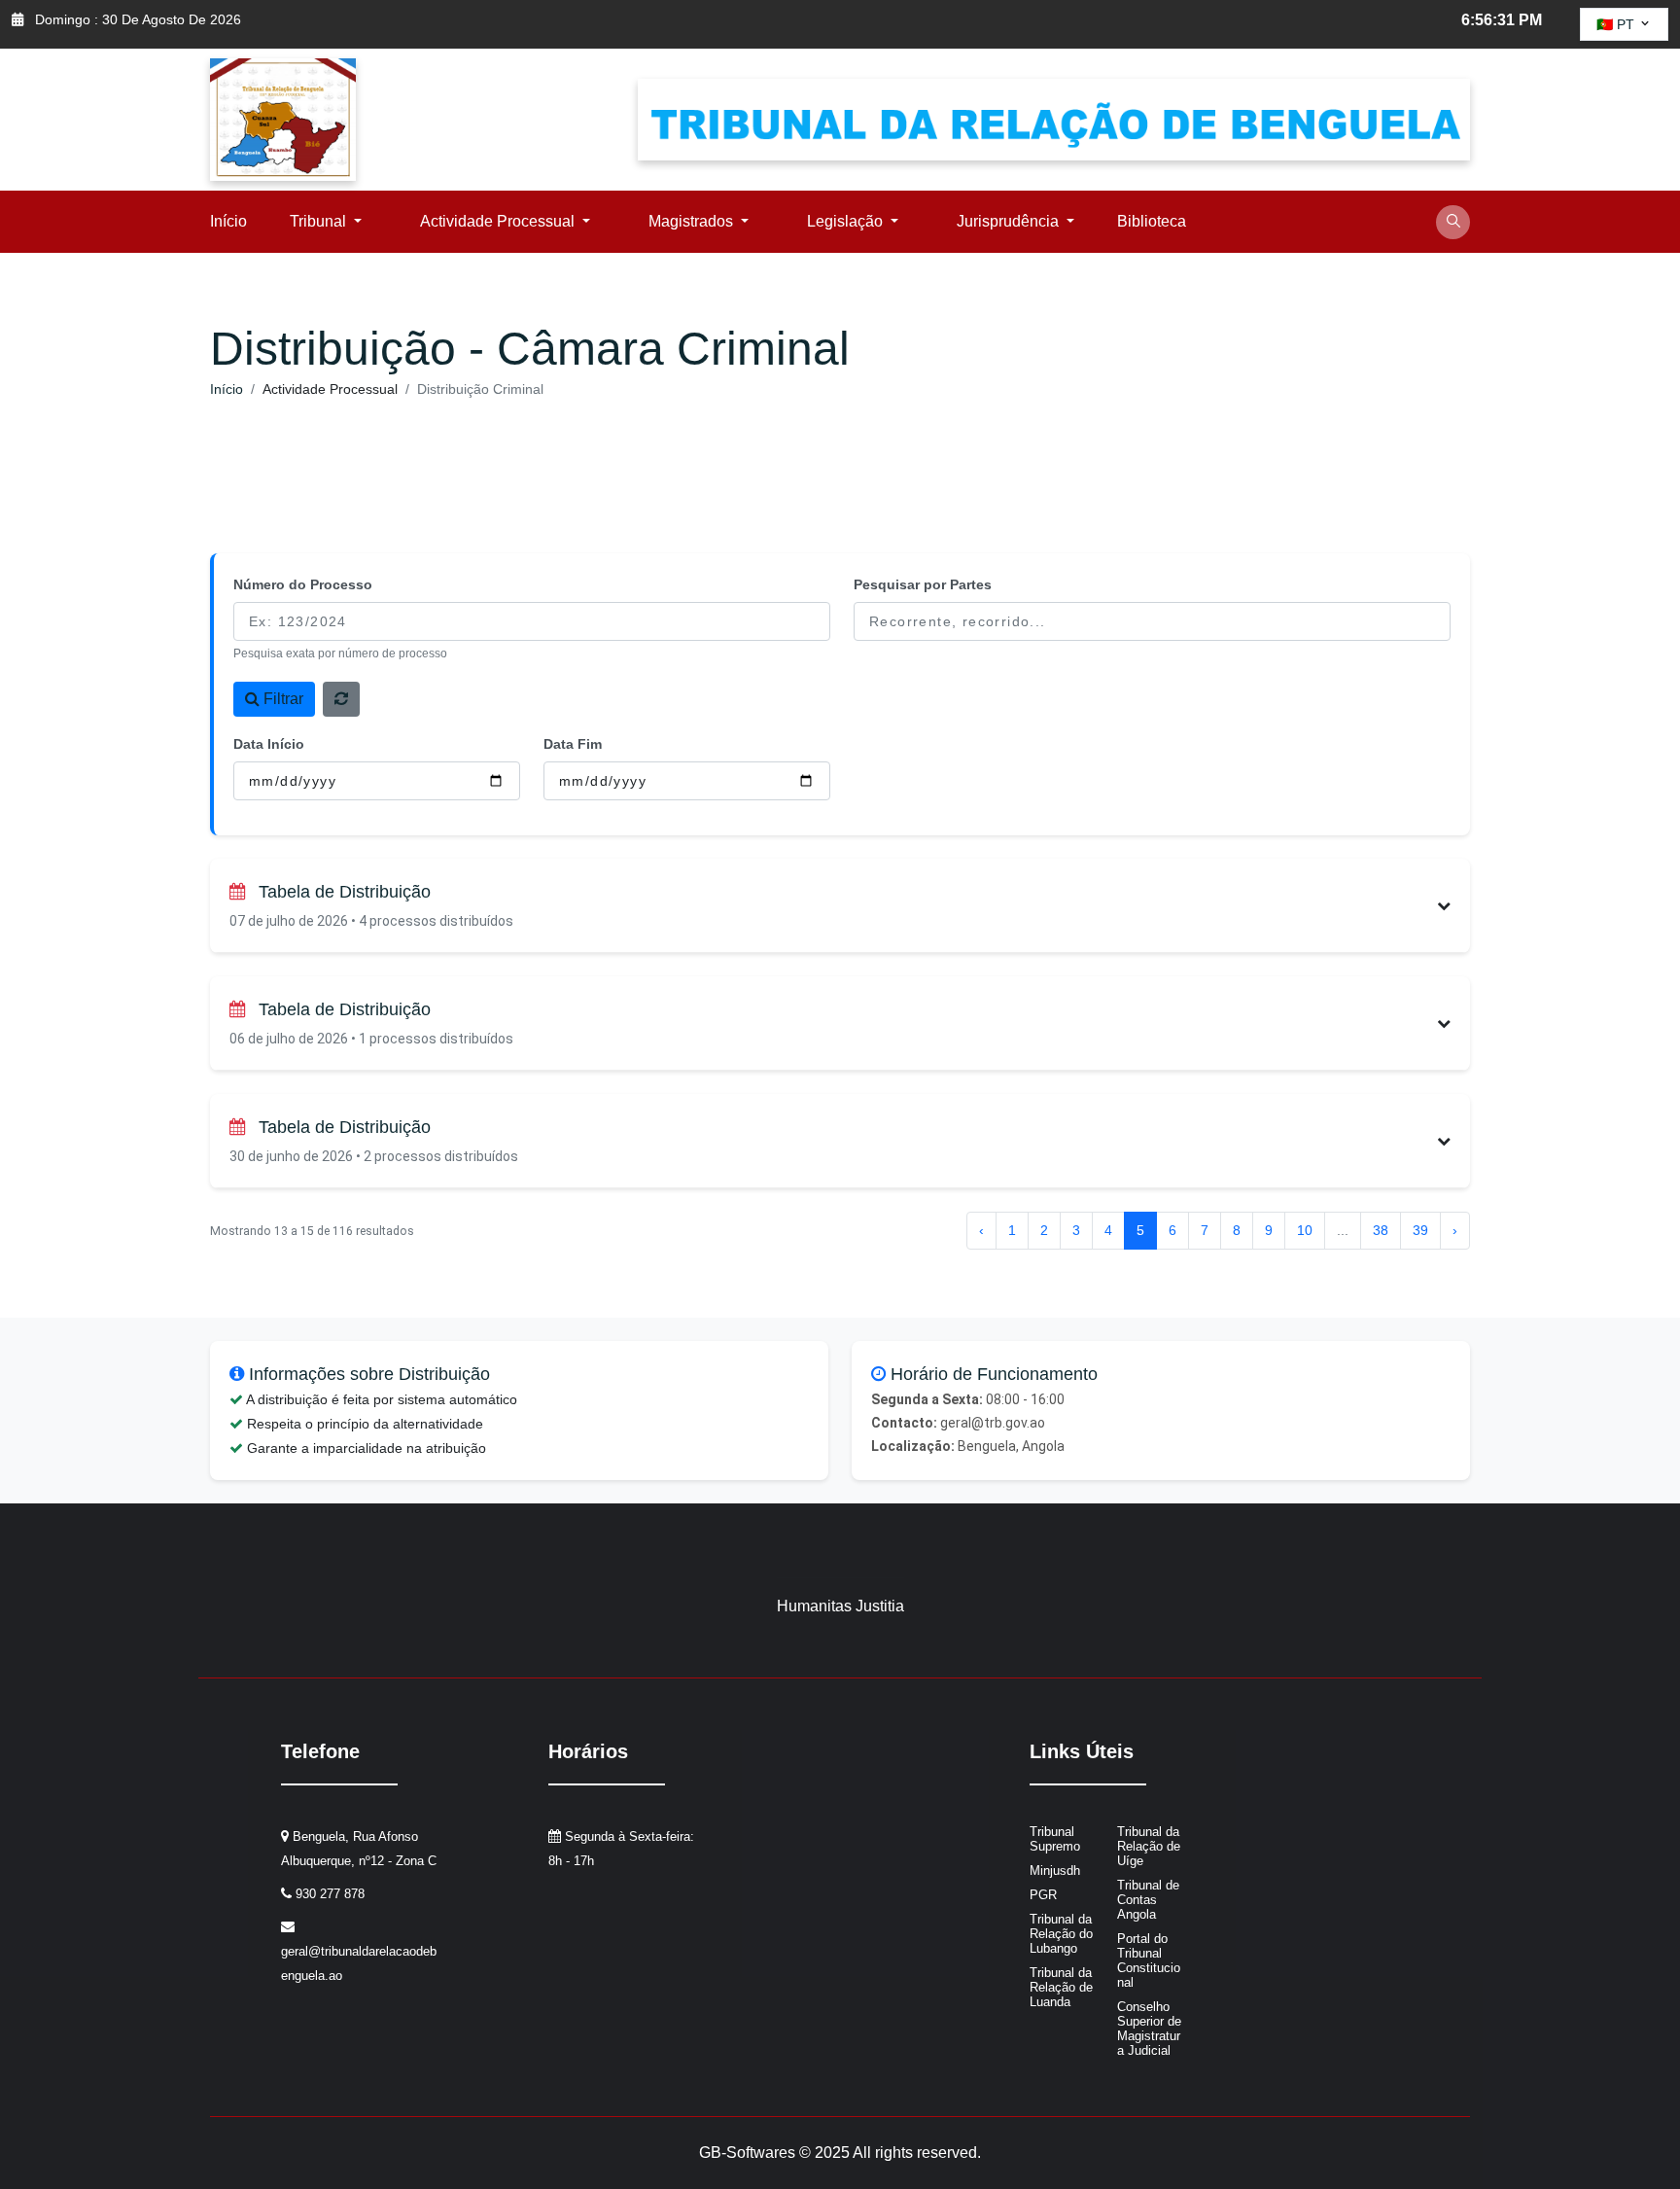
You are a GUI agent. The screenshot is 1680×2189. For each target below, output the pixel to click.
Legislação (847, 221)
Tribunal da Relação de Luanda (1061, 1987)
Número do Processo (303, 584)
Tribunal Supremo (1055, 1839)
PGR (1043, 1895)
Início (228, 221)
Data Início (269, 744)
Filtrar (281, 699)
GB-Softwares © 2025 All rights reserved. (840, 2153)
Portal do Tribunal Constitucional (1149, 1960)
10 (1305, 1230)
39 (1420, 1230)
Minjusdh (1055, 1871)
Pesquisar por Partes (923, 584)
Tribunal (320, 221)
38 (1381, 1230)
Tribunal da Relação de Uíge (1149, 1846)
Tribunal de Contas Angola (1148, 1900)
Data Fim (573, 744)
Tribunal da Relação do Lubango (1061, 1934)
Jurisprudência (1010, 221)
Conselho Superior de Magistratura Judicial (1149, 2029)
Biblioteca (1152, 221)
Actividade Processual (499, 221)
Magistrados (693, 221)
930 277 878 (328, 1894)
